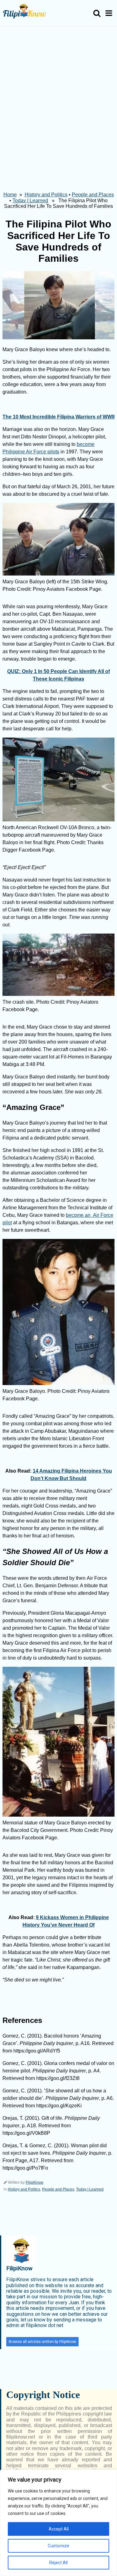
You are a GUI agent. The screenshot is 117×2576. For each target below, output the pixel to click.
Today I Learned (30, 201)
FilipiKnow (34, 2182)
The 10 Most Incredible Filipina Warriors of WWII (58, 417)
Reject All (58, 2563)
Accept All (59, 2529)
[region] (58, 2523)
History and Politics (46, 195)
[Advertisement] (58, 88)
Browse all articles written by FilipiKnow (42, 2342)
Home (10, 195)
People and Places (93, 195)
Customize (58, 2546)
